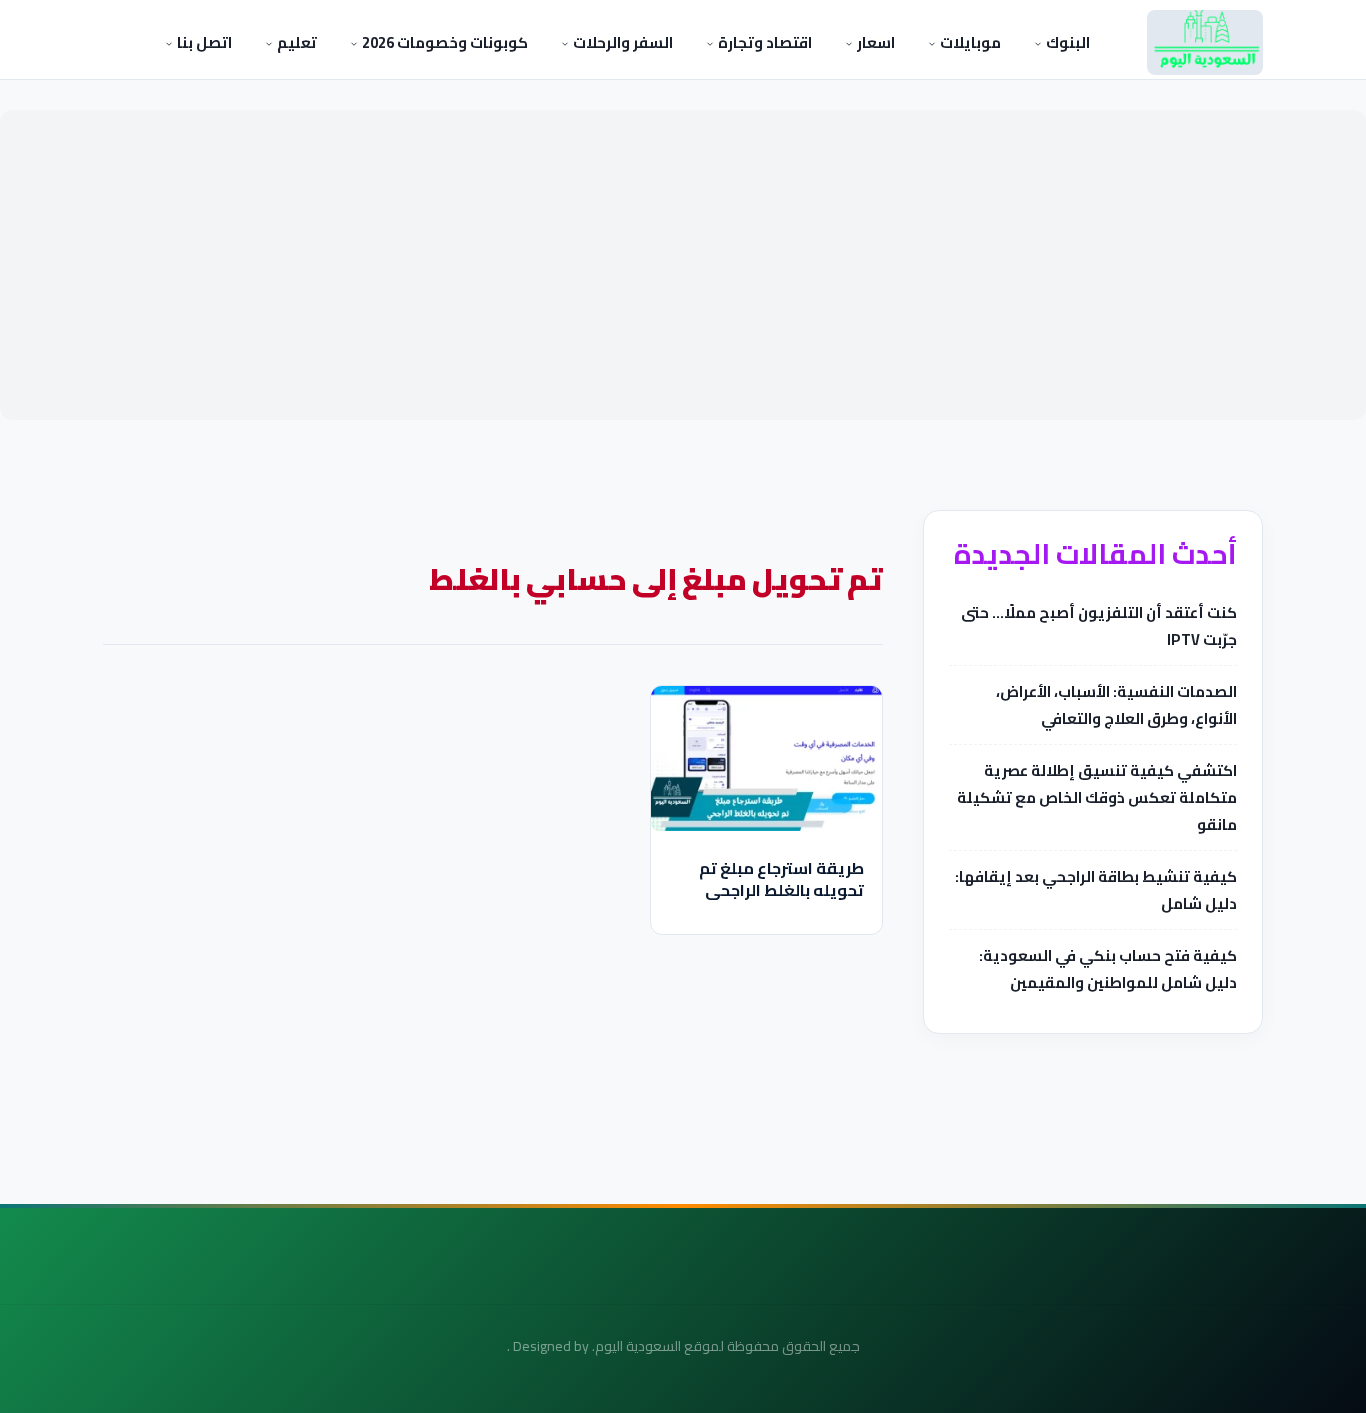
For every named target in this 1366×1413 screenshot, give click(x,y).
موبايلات (969, 42)
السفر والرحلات (621, 42)
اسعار (874, 42)
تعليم (295, 42)
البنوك (1066, 42)
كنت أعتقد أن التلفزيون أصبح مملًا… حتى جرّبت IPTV (1099, 626)
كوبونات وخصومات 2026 (443, 42)
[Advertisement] (683, 265)
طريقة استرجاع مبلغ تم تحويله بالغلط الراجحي (781, 879)
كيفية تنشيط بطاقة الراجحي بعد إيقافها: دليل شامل (1096, 890)
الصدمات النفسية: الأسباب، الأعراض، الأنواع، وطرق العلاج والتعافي (1116, 705)
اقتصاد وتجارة (763, 42)
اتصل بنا (203, 42)
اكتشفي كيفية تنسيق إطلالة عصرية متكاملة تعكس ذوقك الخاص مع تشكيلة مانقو (1097, 797)
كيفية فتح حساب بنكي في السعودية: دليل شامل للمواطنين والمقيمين (1108, 969)
